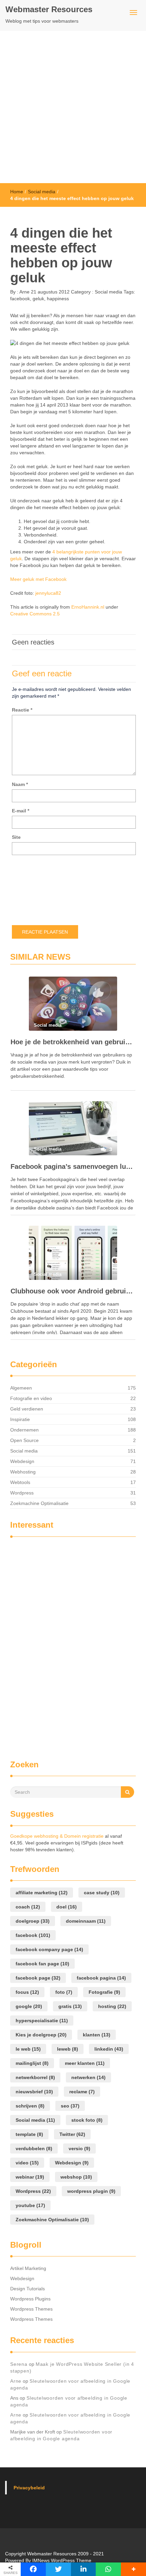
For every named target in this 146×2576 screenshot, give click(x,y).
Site (16, 837)
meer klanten (85, 2063)
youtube (30, 2205)
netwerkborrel (35, 2077)
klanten (97, 2035)
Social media (42, 192)
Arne (24, 292)
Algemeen (21, 1388)
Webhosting (23, 1472)
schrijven (30, 2106)
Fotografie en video (31, 1398)
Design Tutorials (28, 2289)
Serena (19, 2364)
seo (70, 2106)
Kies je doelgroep (41, 2035)
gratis (70, 2006)
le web (28, 2049)
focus (27, 1992)
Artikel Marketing (28, 2268)
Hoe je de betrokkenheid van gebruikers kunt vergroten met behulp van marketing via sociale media (73, 1042)
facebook (20, 299)
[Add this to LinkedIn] (84, 2569)
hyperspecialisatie (42, 2021)
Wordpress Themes (31, 2309)
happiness (58, 299)
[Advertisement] (73, 107)
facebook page (38, 1978)
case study (102, 1893)
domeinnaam (86, 1921)
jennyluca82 (48, 593)
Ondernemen (24, 1430)
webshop (76, 2177)
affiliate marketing (42, 1893)
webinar (30, 2177)
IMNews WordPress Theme (62, 2560)
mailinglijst (32, 2063)
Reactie (22, 710)
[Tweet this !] (58, 2569)
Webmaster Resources (49, 9)
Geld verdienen (27, 1409)
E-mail (21, 811)
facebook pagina (101, 1978)
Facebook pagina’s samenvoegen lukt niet (73, 1166)
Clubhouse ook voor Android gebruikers (73, 1291)
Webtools (20, 1482)
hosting (112, 2006)
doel (67, 1907)
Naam (20, 784)
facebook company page (49, 1949)
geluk (38, 299)
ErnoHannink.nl (88, 607)
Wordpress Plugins (30, 2299)
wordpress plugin (91, 2191)
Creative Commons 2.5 (35, 614)
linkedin (109, 2049)
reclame (82, 2092)
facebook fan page (42, 1964)
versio (79, 2148)
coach (28, 1907)
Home (17, 192)
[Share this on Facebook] (33, 2569)
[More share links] (133, 2569)
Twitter (72, 2134)
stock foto (87, 2120)
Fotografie (104, 1992)
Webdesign (22, 1461)
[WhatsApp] (108, 2569)
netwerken (88, 2077)
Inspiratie (20, 1419)
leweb (68, 2049)
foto (64, 1992)
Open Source (24, 1440)
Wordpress (22, 1493)
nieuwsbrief (34, 2092)
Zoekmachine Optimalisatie (39, 1503)
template (29, 2134)
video (27, 2163)
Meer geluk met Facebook (38, 579)
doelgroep (33, 1921)
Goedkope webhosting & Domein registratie (57, 1836)
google (29, 2006)
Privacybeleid (29, 2488)
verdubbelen (34, 2148)
